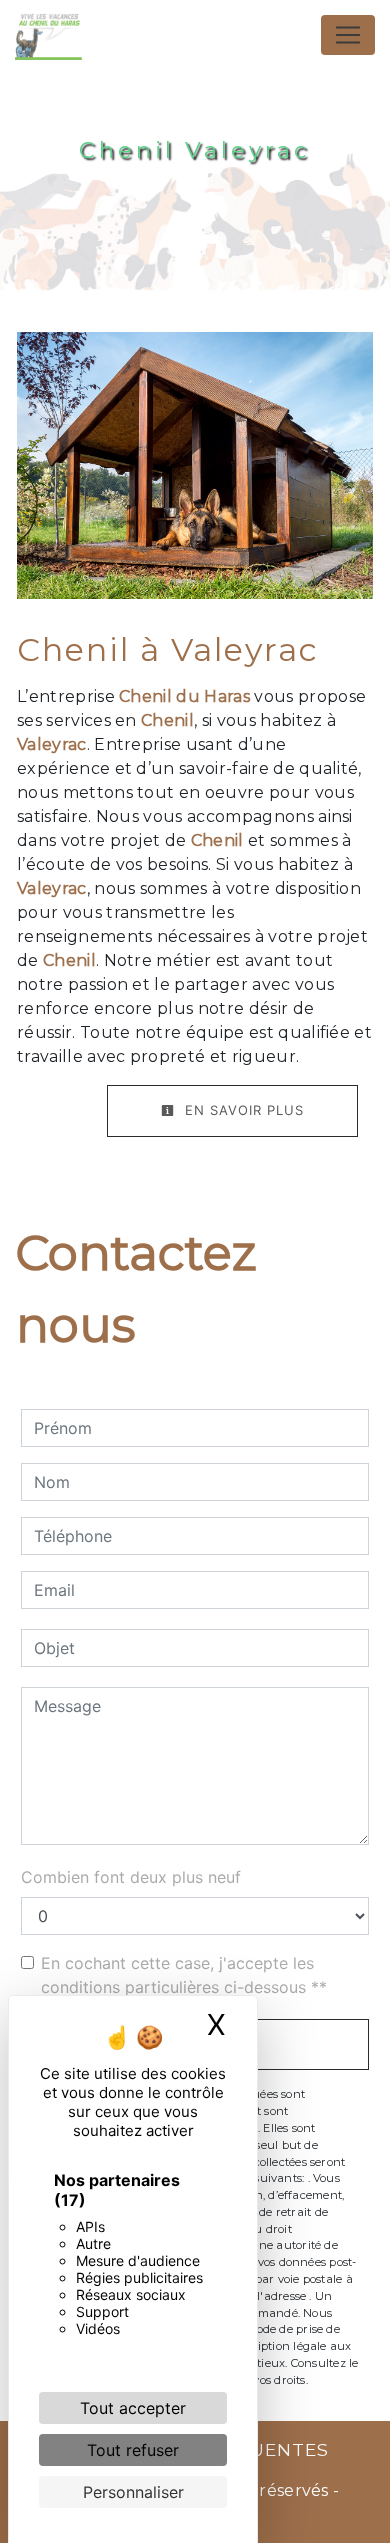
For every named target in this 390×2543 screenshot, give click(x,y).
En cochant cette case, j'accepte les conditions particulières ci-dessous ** (184, 1975)
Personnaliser (133, 2492)
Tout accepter (133, 2408)
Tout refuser (133, 2450)
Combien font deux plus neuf (131, 1877)
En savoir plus (242, 1110)
